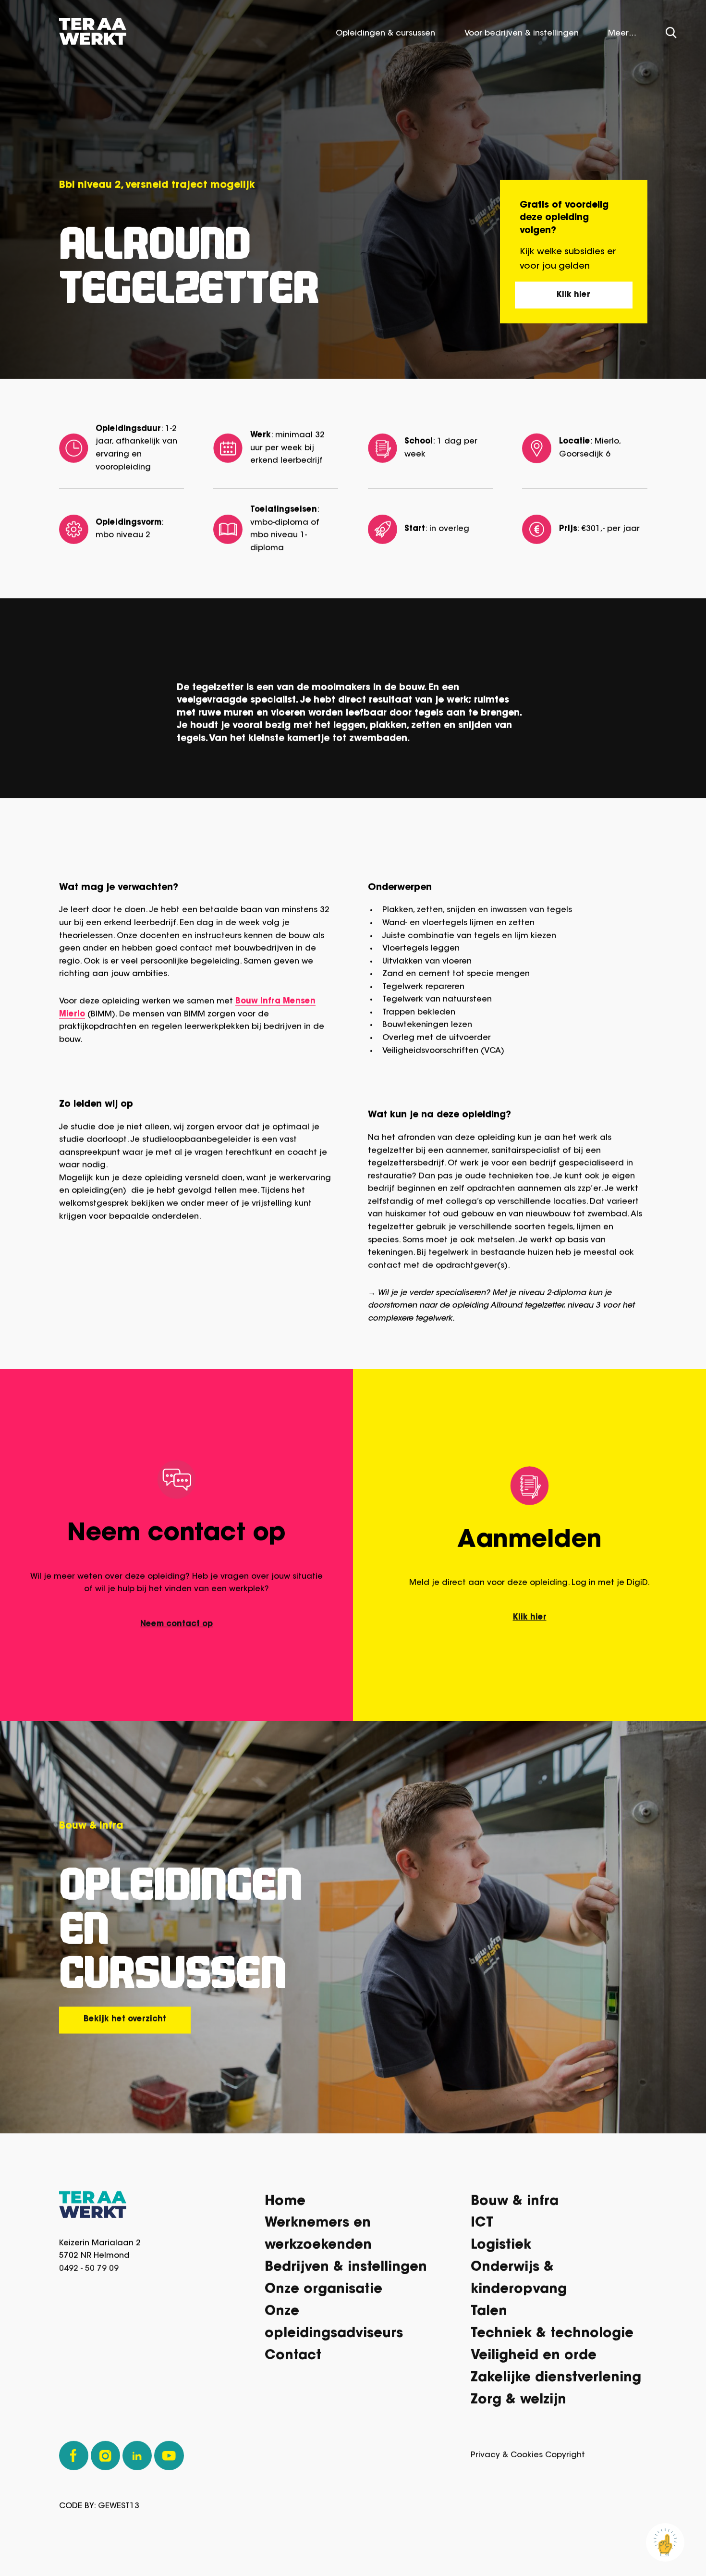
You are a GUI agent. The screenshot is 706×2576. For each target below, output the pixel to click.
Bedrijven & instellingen (346, 2272)
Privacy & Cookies (507, 2459)
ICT (482, 2227)
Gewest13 (119, 2510)
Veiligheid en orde (534, 2360)
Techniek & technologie (552, 2338)
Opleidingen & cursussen (385, 37)
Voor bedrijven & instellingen (522, 37)
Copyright (565, 2459)
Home (285, 2205)
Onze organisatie (323, 2294)
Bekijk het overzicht (125, 2023)
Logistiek (501, 2249)
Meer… (622, 37)
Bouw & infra (515, 2205)
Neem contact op (176, 1628)
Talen (489, 2316)
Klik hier (573, 298)
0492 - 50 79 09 (89, 2272)
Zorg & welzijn (518, 2404)
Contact (293, 2360)
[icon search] (671, 36)
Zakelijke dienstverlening (556, 2382)
